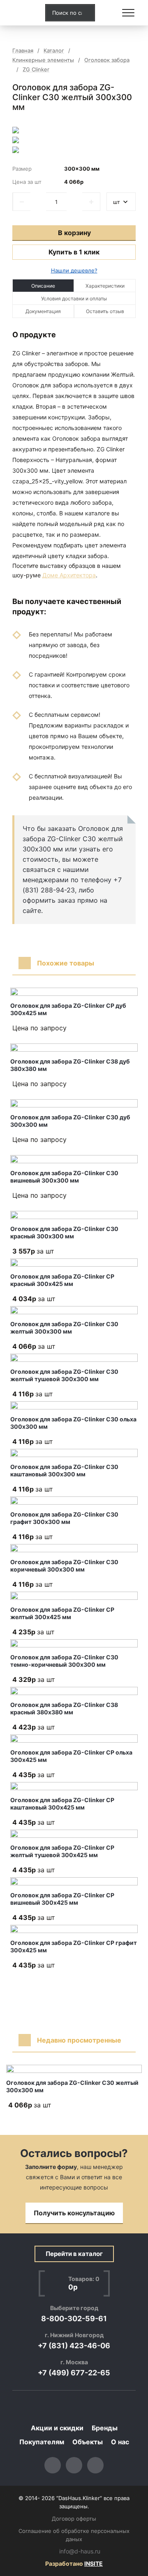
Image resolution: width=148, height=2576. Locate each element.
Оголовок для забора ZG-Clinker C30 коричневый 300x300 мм (64, 1566)
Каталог (54, 51)
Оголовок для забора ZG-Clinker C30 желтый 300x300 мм (64, 1328)
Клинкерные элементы (43, 60)
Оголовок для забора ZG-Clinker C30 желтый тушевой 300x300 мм (64, 1375)
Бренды (105, 2428)
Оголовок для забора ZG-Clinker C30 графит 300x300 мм (64, 1518)
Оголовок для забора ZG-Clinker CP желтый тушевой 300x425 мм (62, 1851)
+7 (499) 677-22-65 (74, 2373)
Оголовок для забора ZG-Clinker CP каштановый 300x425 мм (62, 1804)
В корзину (74, 233)
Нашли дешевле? (74, 270)
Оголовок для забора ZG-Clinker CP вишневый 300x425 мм (62, 1899)
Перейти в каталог (74, 2254)
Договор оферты (74, 2519)
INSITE (94, 2563)
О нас (120, 2442)
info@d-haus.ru (80, 2551)
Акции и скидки (57, 2428)
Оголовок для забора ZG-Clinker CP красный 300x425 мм (62, 1280)
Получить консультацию (74, 2213)
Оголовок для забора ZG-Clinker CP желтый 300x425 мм (62, 1613)
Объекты (88, 2442)
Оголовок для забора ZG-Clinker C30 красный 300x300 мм (64, 1232)
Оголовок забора (107, 60)
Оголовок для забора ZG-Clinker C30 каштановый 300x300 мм (64, 1470)
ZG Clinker (36, 70)
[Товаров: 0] (109, 13)
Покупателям (42, 2442)
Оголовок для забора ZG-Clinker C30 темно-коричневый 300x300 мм (64, 1661)
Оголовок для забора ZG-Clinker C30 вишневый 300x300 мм (64, 1177)
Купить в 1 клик (74, 252)
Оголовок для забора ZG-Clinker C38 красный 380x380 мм (64, 1708)
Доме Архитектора (69, 575)
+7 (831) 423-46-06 (74, 2346)
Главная (23, 51)
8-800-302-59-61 (74, 2319)
